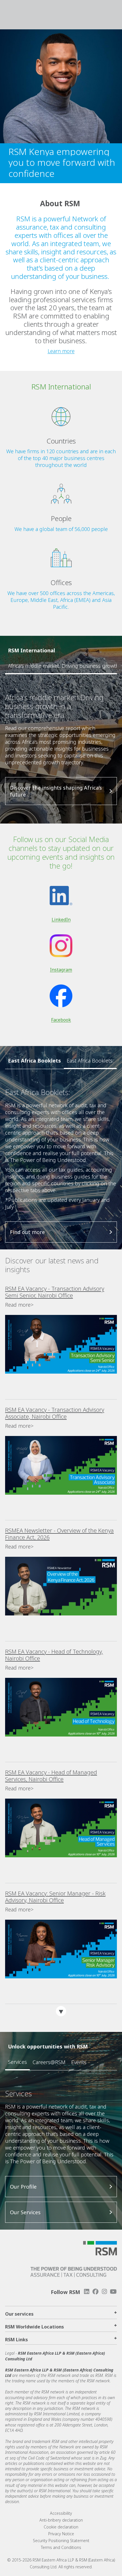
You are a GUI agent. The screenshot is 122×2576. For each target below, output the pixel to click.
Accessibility (61, 2513)
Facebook (61, 1020)
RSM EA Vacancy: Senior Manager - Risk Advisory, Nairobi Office (55, 1897)
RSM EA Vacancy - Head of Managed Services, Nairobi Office (51, 1776)
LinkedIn (61, 920)
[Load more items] (61, 2011)
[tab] (90, 1061)
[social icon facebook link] (95, 2292)
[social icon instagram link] (104, 2292)
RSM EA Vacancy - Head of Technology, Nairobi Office (54, 1655)
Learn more (61, 351)
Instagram (61, 970)
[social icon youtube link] (113, 2292)
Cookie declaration (61, 2527)
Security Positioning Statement (61, 2541)
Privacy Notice (61, 2534)
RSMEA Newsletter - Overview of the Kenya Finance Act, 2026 (59, 1534)
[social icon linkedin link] (87, 2292)
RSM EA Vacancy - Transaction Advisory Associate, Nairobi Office (55, 1413)
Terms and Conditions (61, 2547)
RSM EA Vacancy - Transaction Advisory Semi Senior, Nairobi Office (55, 1292)
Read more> (19, 1305)
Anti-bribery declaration (61, 2520)
